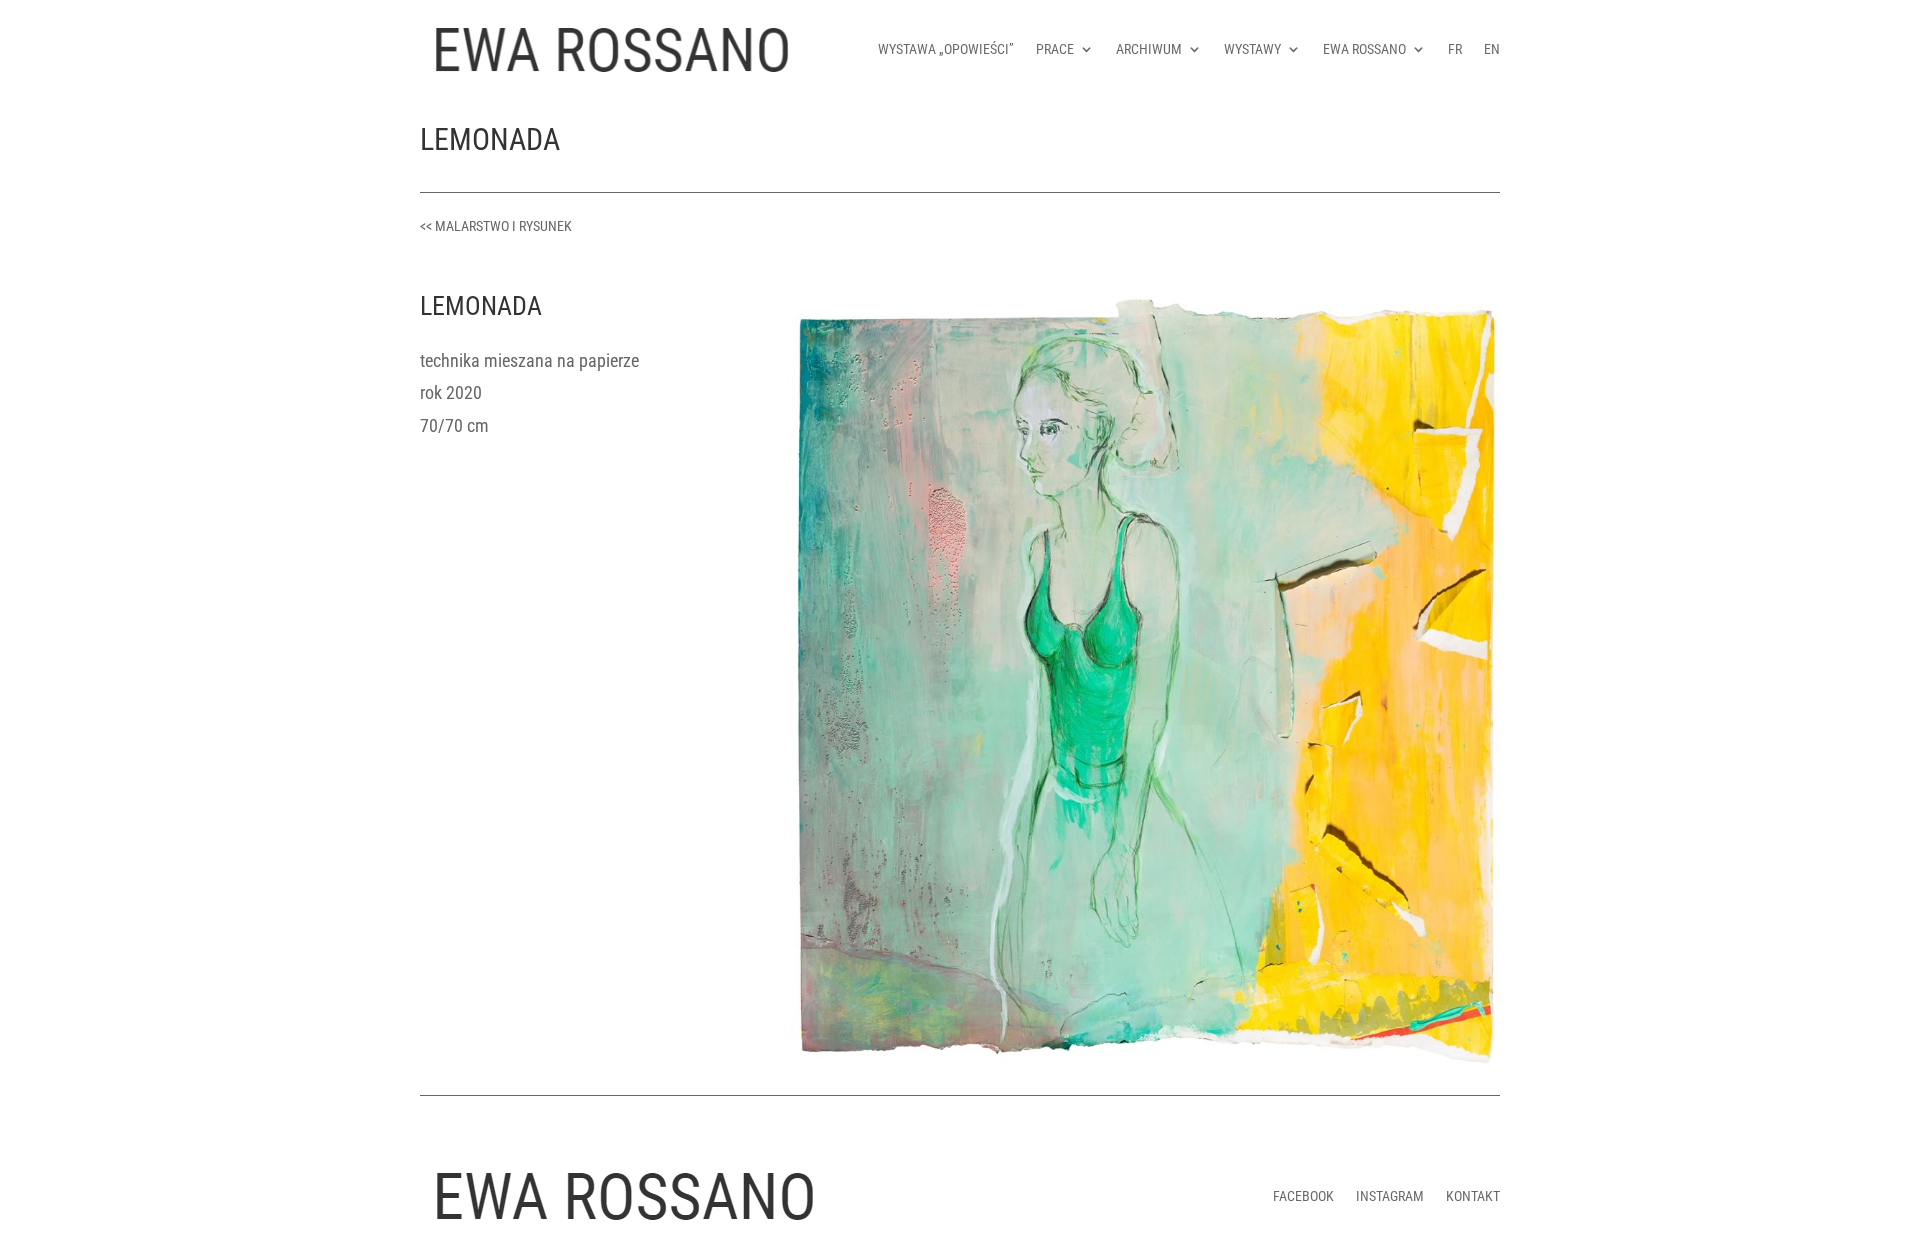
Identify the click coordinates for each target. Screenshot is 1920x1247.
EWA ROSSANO (1364, 49)
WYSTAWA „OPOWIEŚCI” (946, 49)
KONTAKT (1473, 1196)
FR (1455, 49)
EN (1492, 49)
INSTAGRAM (1390, 1196)
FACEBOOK (1303, 1196)
